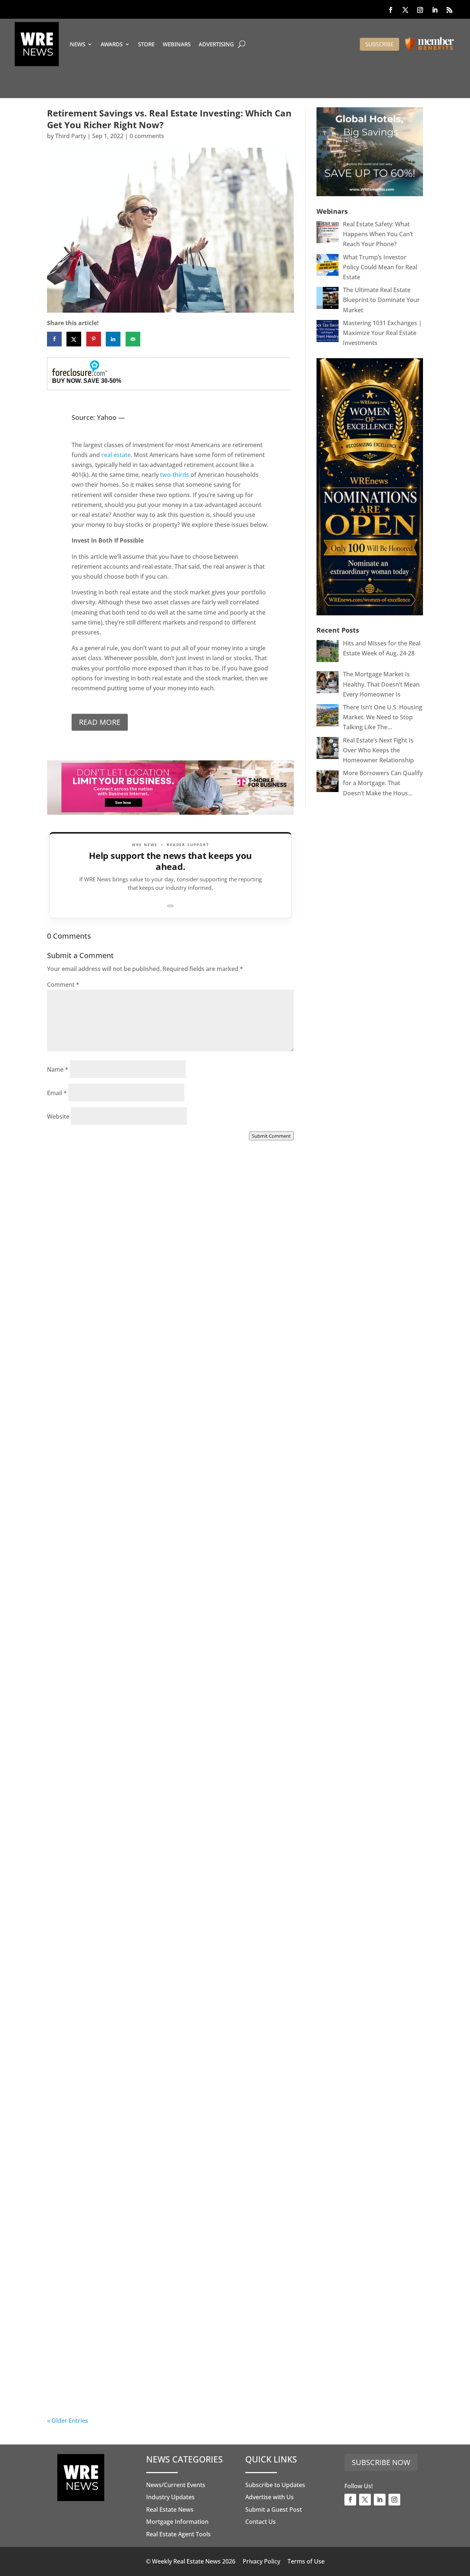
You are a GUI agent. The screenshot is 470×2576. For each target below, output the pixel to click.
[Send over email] (133, 339)
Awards (112, 44)
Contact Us (261, 2522)
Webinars (177, 44)
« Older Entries (68, 2421)
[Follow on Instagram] (420, 10)
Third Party (70, 136)
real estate (116, 455)
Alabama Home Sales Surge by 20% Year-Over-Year (157, 1335)
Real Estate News (170, 2510)
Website (58, 1116)
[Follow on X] (405, 10)
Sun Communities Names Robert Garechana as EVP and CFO (165, 1762)
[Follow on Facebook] (391, 10)
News (77, 44)
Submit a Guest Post (274, 2510)
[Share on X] (74, 339)
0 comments (147, 136)
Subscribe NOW (381, 2462)
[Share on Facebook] (54, 339)
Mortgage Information (177, 2522)
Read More (100, 722)
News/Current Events (176, 2485)
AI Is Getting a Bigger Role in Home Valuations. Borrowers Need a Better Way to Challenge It (148, 2384)
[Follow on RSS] (449, 10)
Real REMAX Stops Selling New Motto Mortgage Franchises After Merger (150, 1969)
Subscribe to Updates (275, 2485)
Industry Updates (170, 2497)
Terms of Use (306, 2561)
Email (57, 1093)
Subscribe (379, 44)
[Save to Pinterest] (94, 339)
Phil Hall (74, 1338)
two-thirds (175, 475)
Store (146, 44)
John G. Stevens (84, 1546)
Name (58, 1069)
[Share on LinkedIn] (113, 339)
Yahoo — (111, 417)
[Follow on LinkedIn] (435, 10)
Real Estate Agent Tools (178, 2534)
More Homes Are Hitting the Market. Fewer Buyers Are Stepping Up (165, 1538)
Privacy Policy (261, 2561)
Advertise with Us (270, 2497)
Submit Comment (271, 1136)
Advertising (216, 44)
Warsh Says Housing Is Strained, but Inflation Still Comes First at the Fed (168, 2177)
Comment (63, 985)
